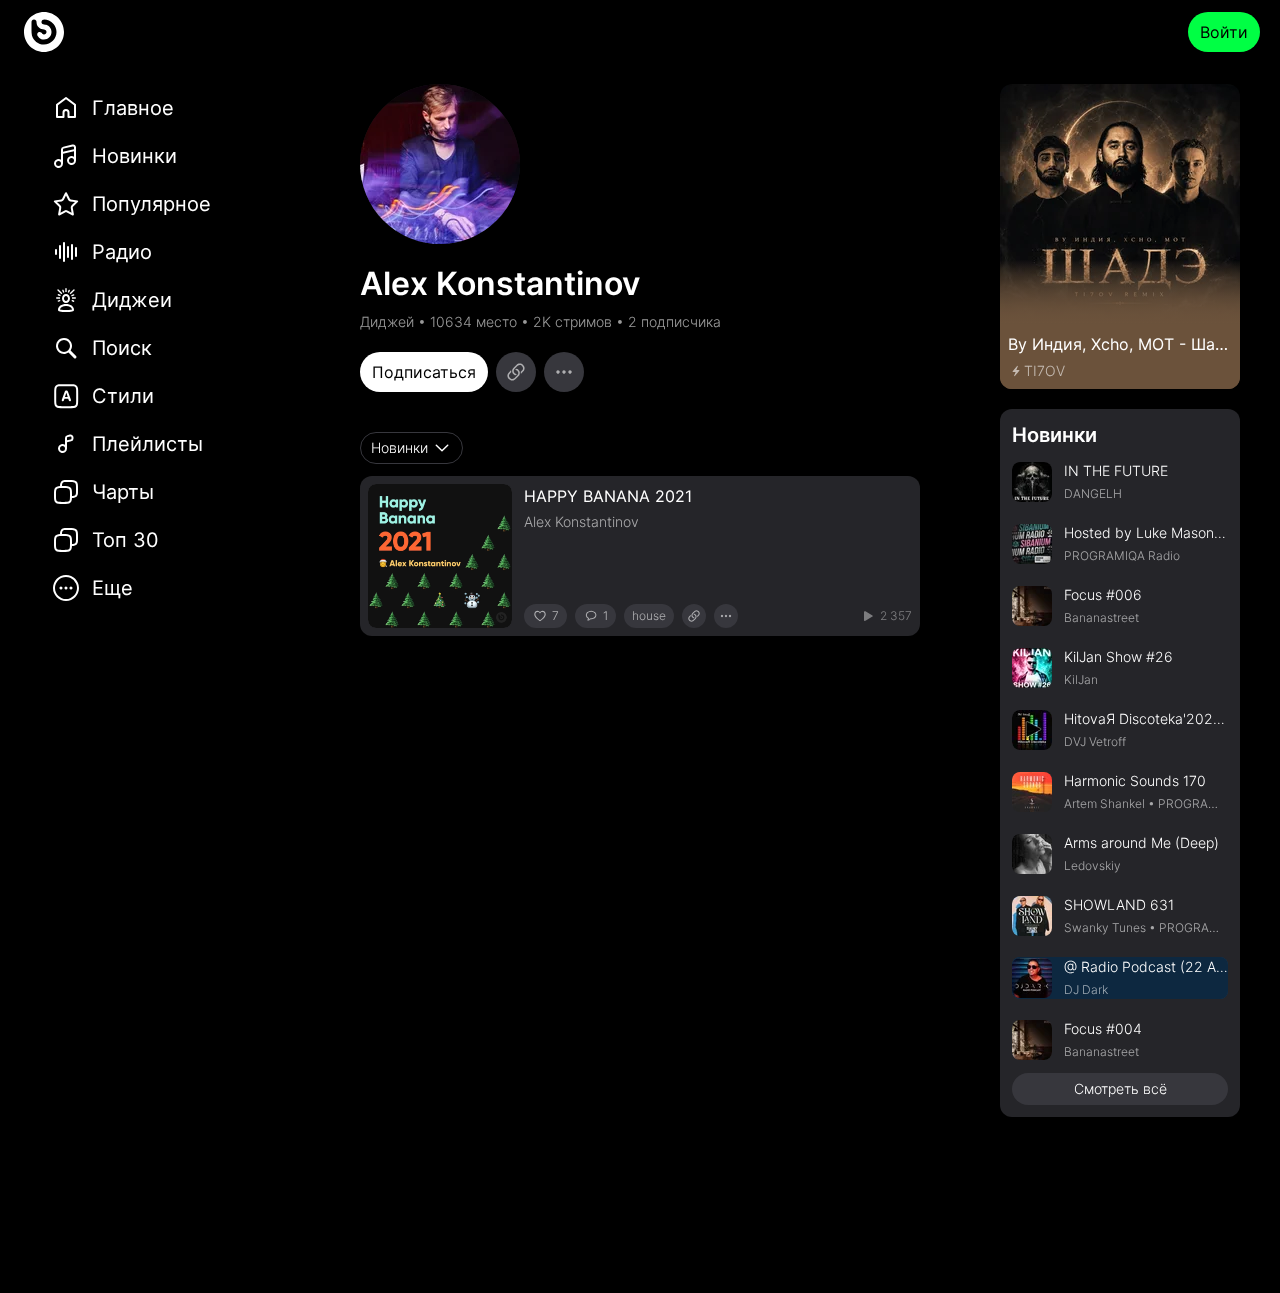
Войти (1224, 32)
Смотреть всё (1120, 1088)
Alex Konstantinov (581, 521)
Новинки (1054, 435)
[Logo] (44, 32)
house (649, 615)
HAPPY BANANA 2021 (608, 496)
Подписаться (424, 372)
